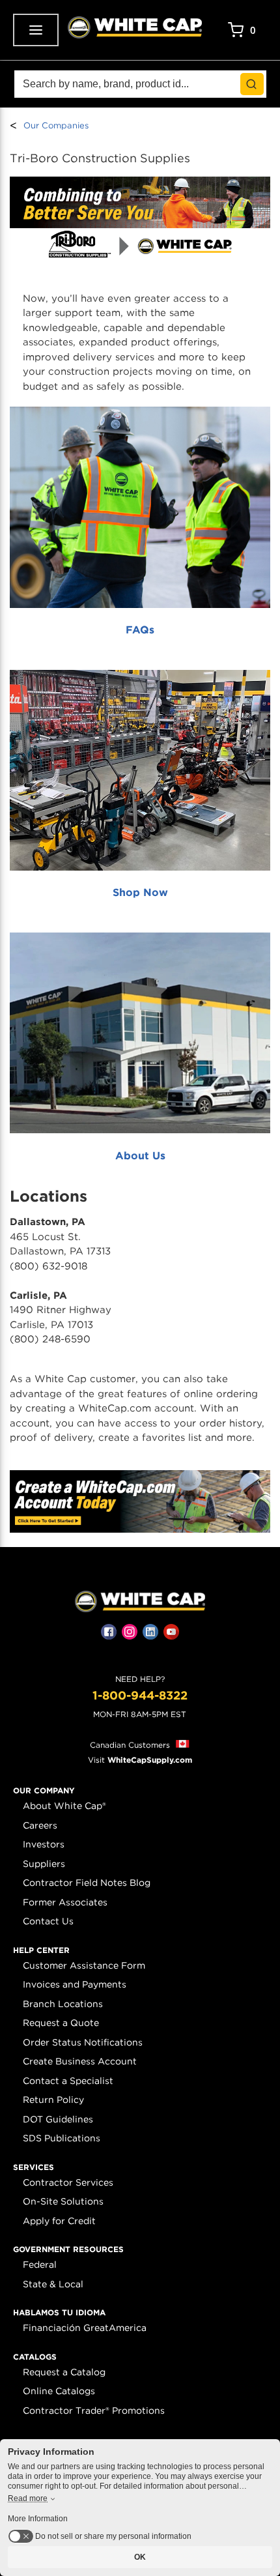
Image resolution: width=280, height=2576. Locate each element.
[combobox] (140, 84)
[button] (44, 1791)
